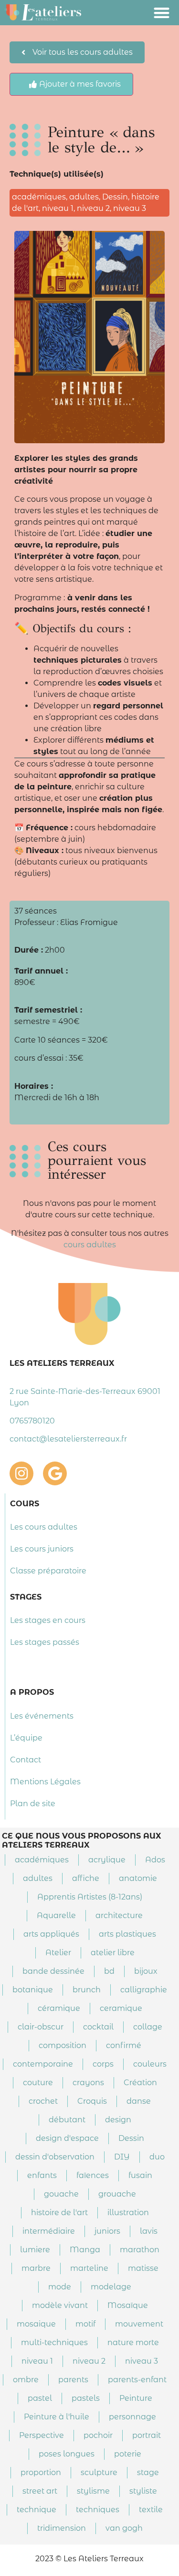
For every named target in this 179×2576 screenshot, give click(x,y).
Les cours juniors (42, 1549)
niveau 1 (58, 208)
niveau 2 (93, 208)
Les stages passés (45, 1642)
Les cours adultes (44, 1527)
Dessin (115, 197)
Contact (26, 1760)
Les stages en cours (48, 1620)
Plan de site (33, 1804)
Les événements (42, 1716)
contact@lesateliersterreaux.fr (68, 1439)
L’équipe (26, 1738)
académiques (39, 197)
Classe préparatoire (48, 1571)
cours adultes (90, 1245)
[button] (162, 13)
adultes (84, 197)
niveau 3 (130, 208)
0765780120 (32, 1421)
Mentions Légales (45, 1782)
